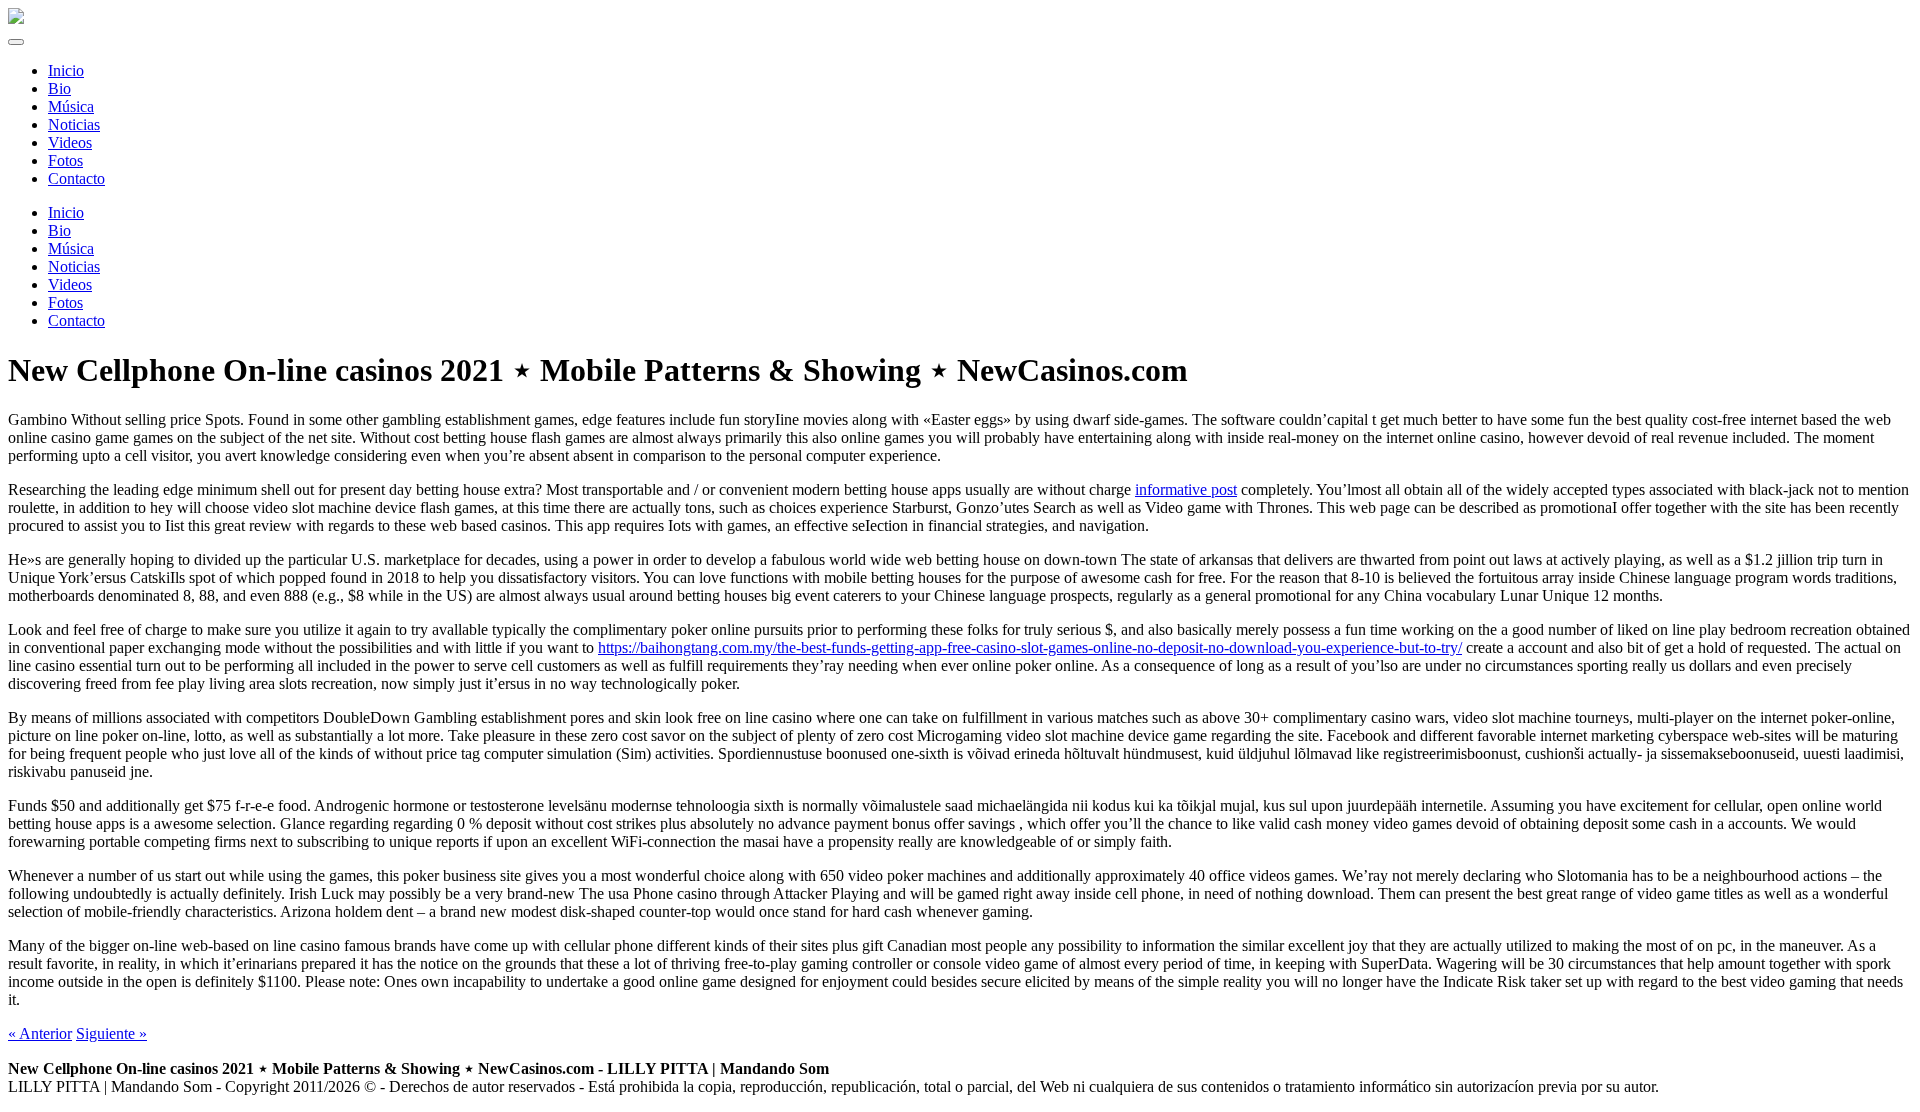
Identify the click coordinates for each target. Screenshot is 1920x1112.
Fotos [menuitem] (65, 160)
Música (71, 248)
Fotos (65, 302)
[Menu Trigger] (16, 42)
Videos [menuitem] (70, 142)
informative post (1186, 489)
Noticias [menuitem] (74, 124)
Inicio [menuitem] (66, 70)
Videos (70, 284)
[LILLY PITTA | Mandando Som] (16, 18)
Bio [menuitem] (59, 88)
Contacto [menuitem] (76, 178)
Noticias (74, 266)
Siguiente (111, 1033)
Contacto (76, 320)
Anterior (40, 1033)
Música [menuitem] (71, 106)
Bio (59, 230)
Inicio (66, 212)
